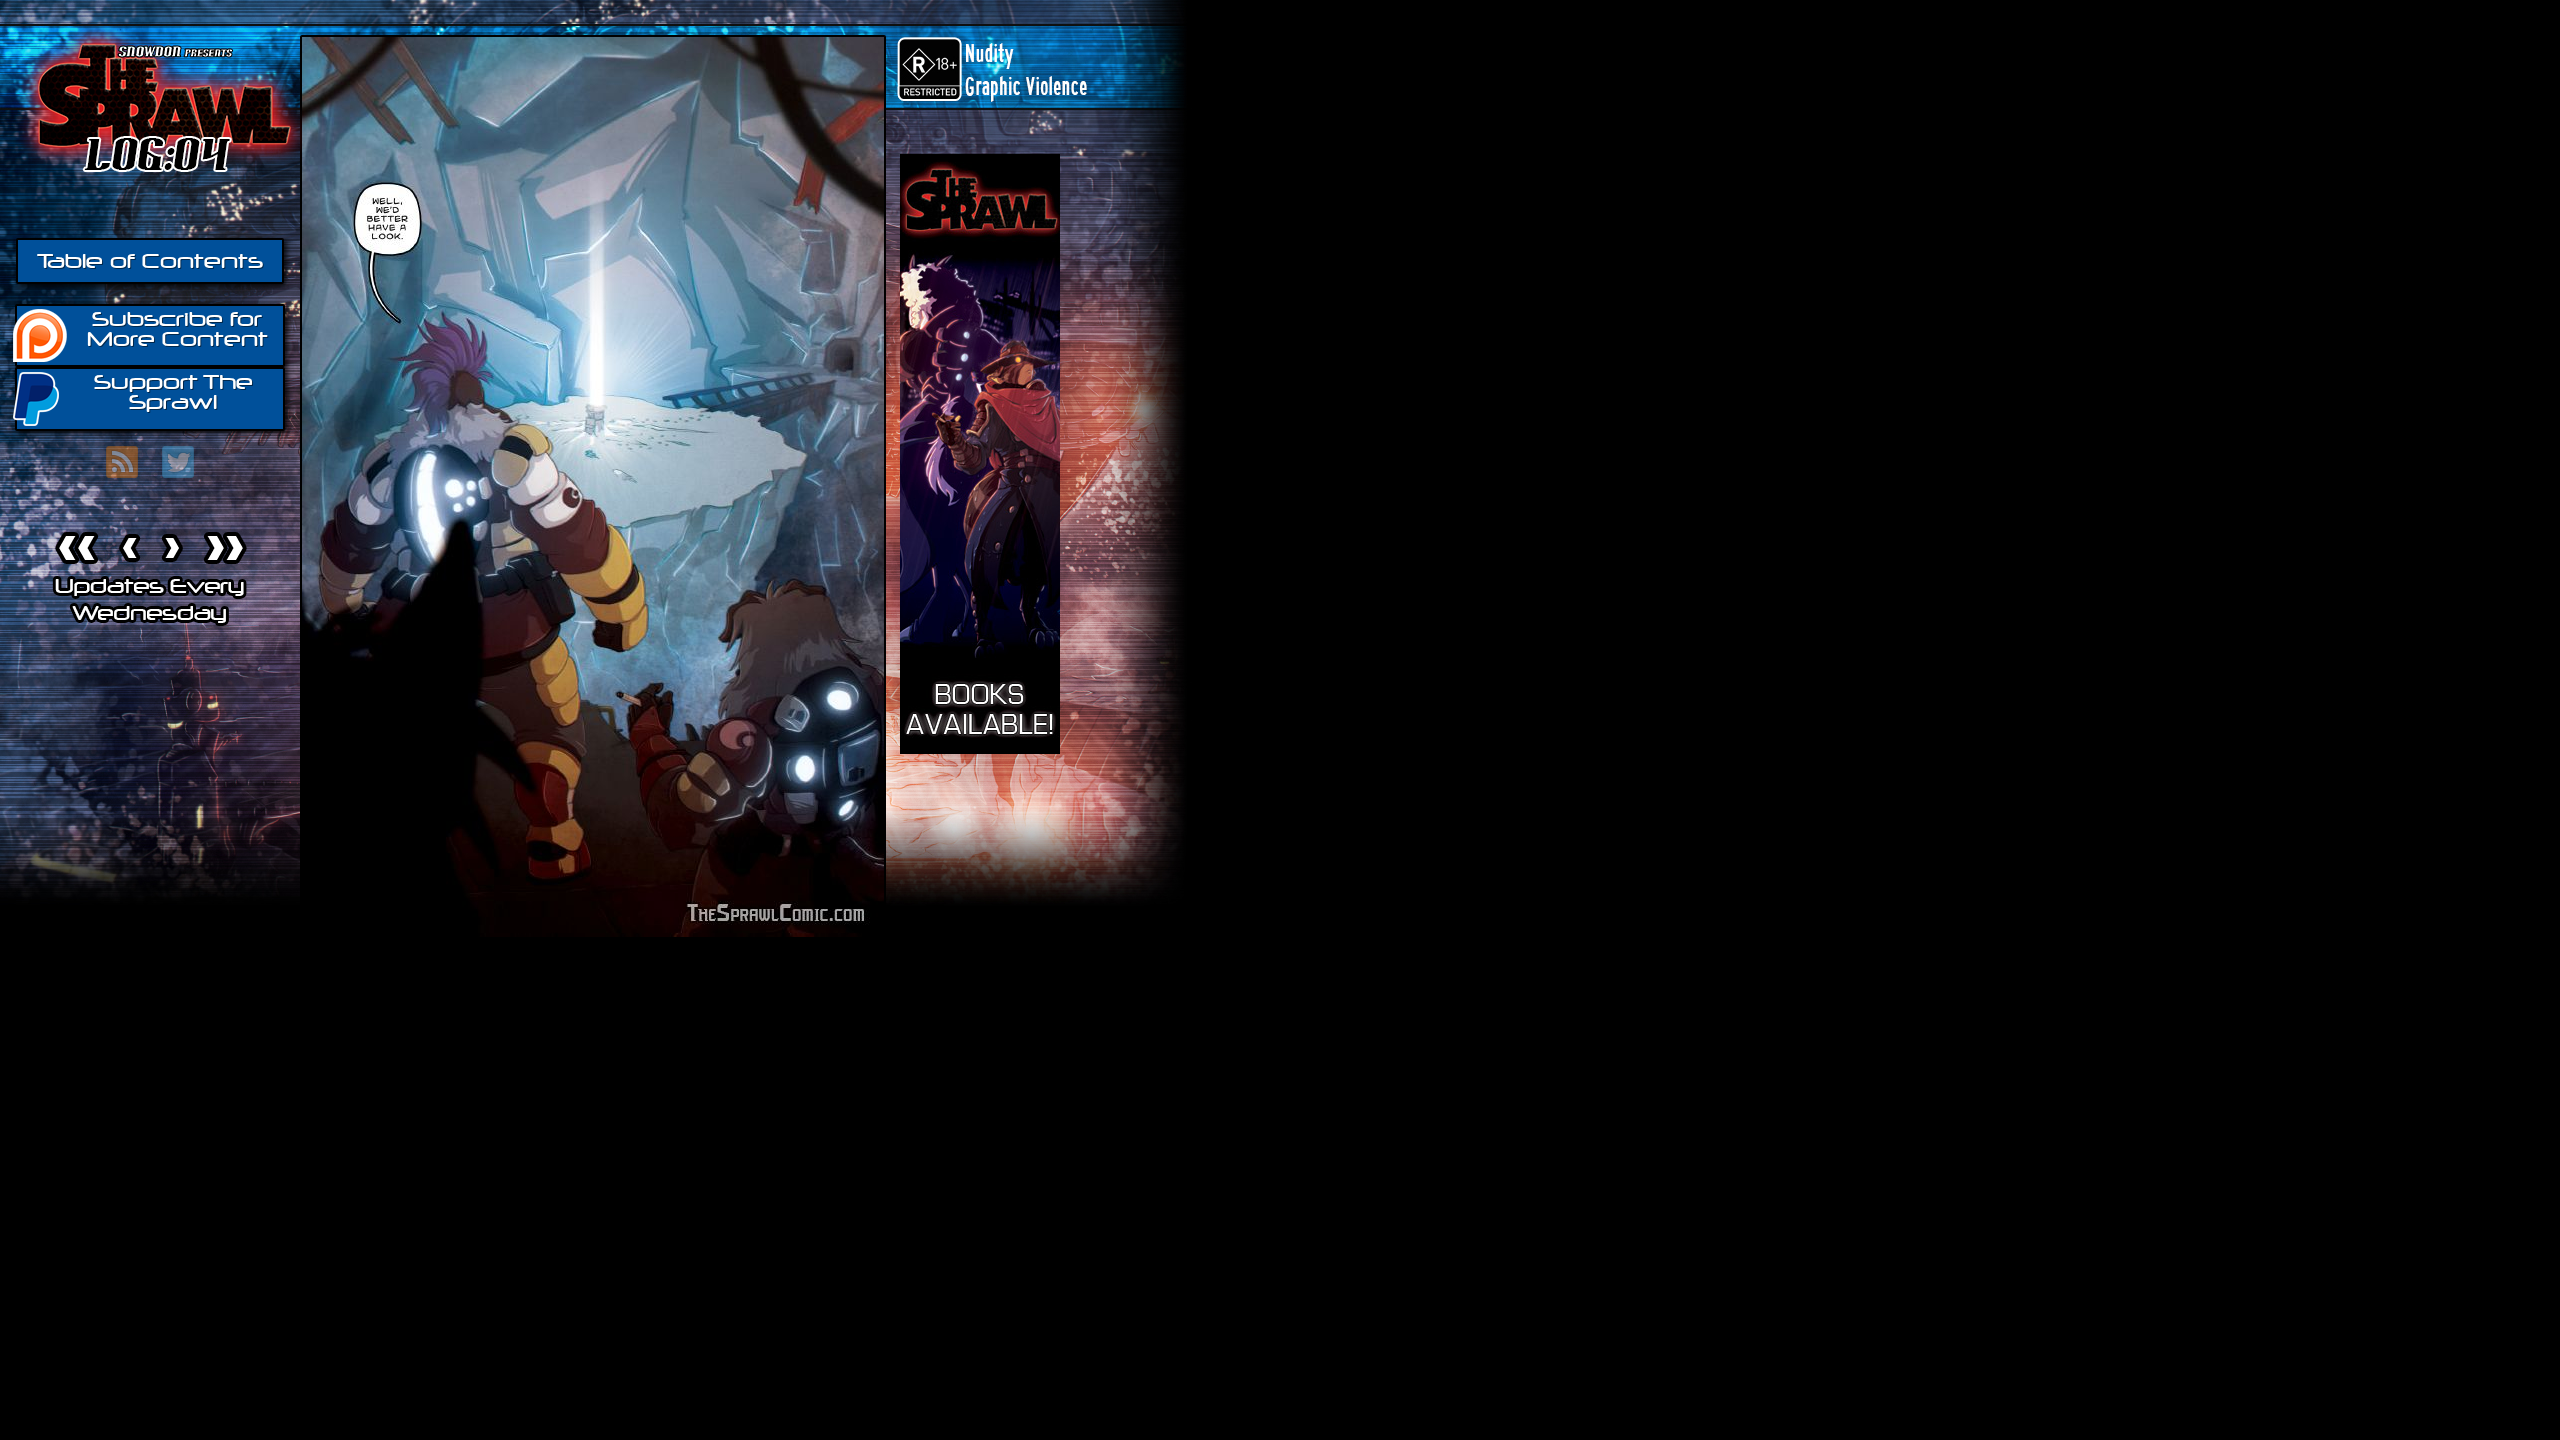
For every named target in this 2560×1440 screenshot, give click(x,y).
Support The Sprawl (173, 392)
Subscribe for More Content (177, 329)
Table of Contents (150, 261)
